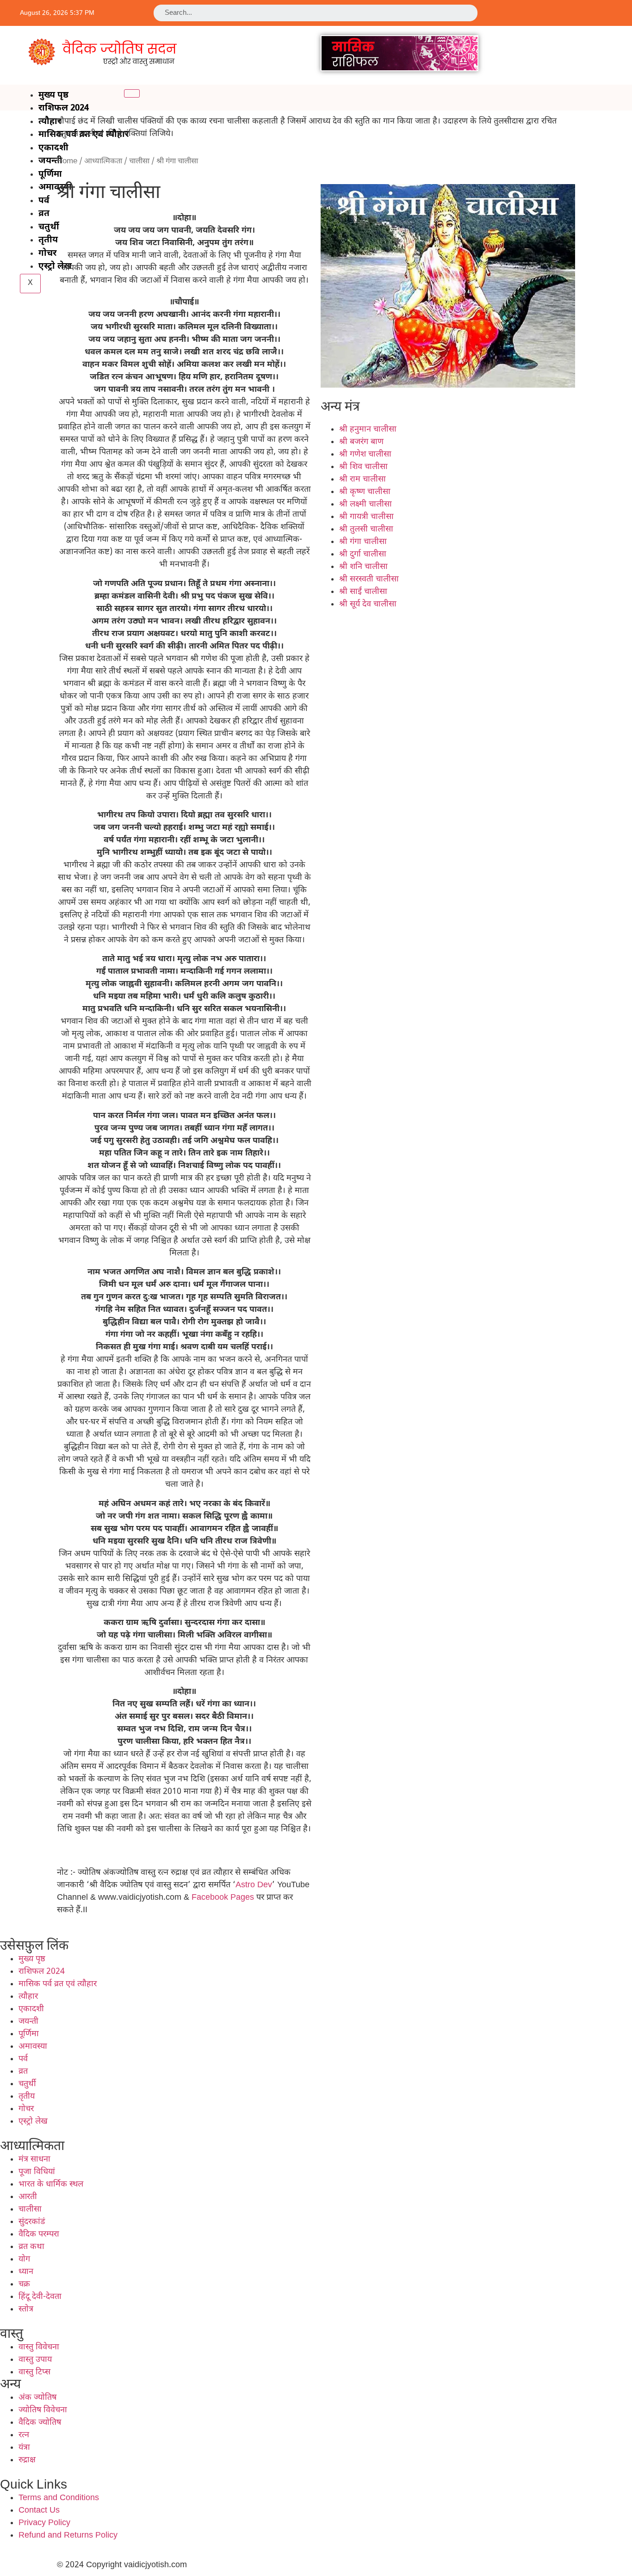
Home (67, 161)
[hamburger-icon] (132, 93)
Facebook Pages (223, 1898)
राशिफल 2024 (64, 108)
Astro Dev (254, 1885)
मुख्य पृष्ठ (53, 96)
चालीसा (139, 161)
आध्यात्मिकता (103, 161)
